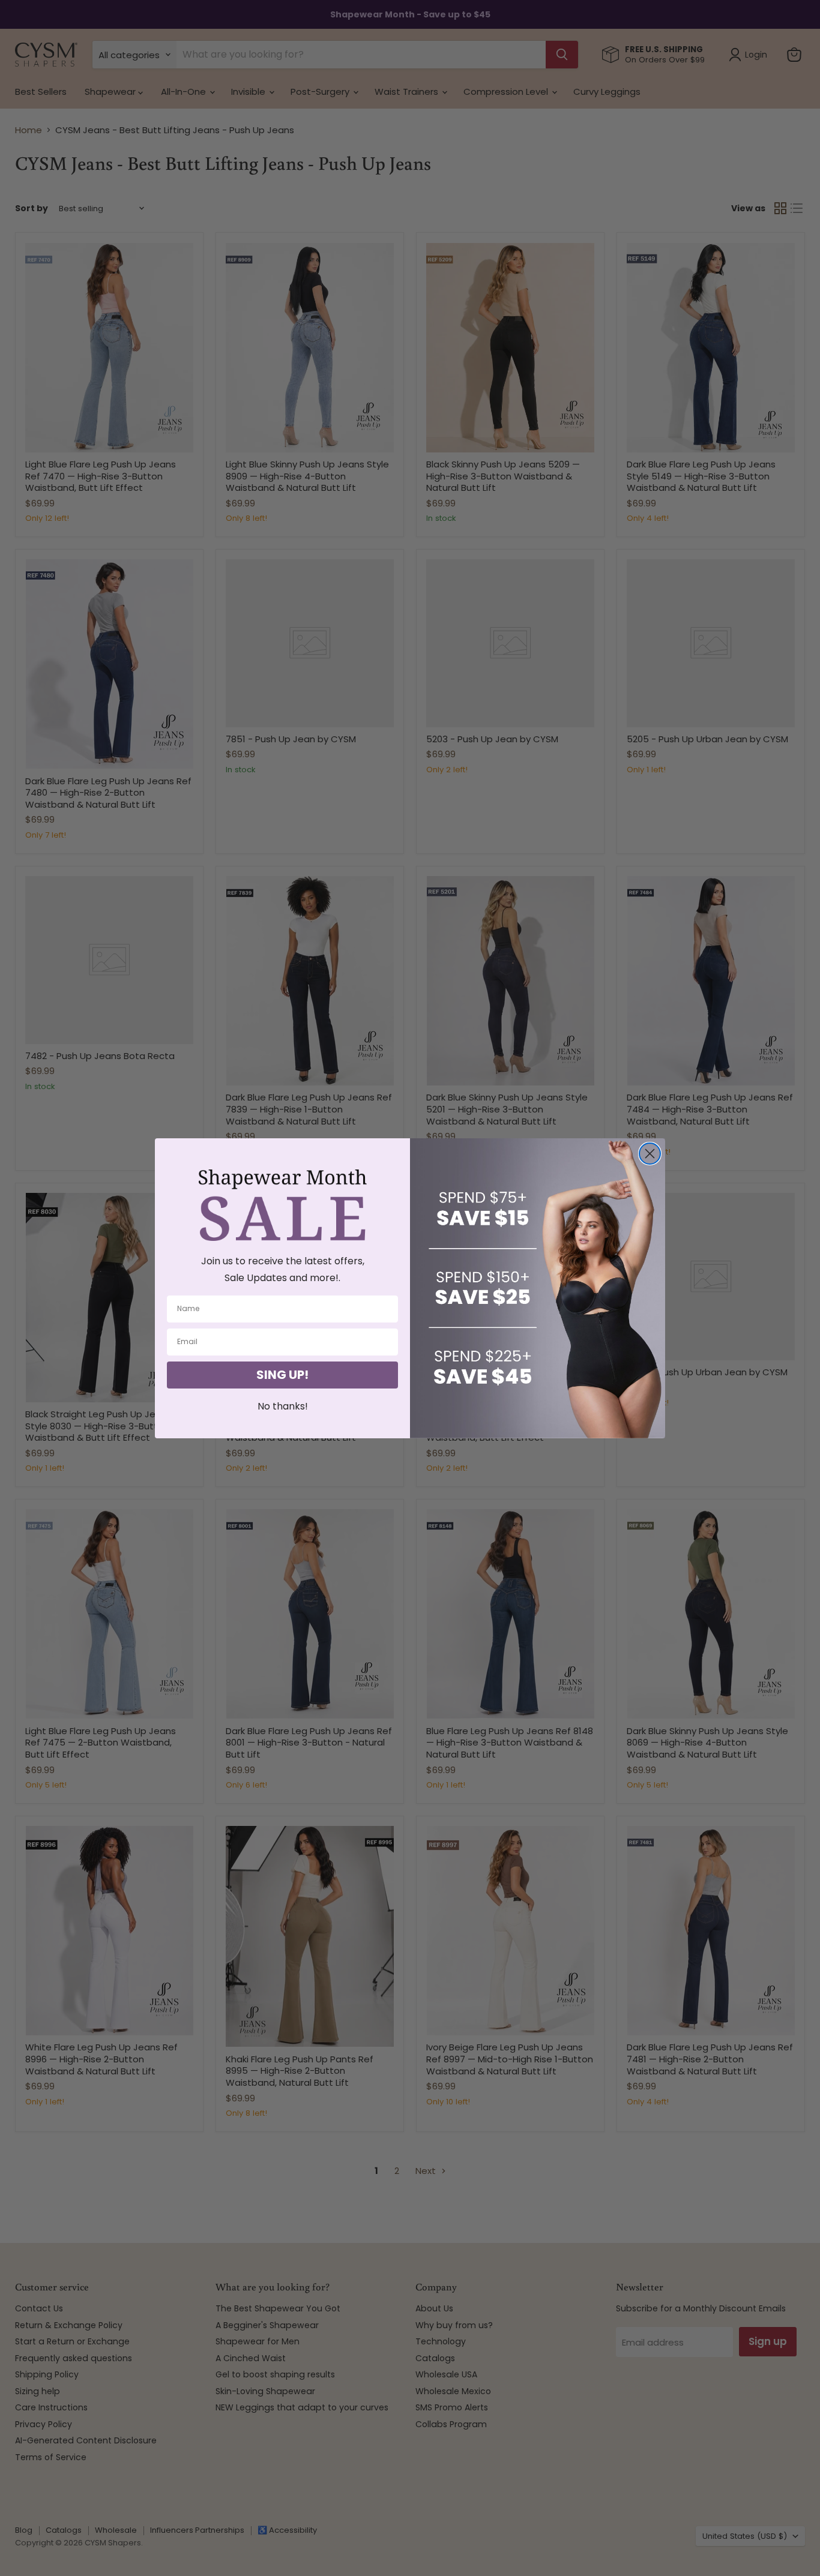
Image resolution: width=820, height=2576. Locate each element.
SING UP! (282, 1375)
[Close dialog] (650, 1154)
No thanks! (283, 1406)
